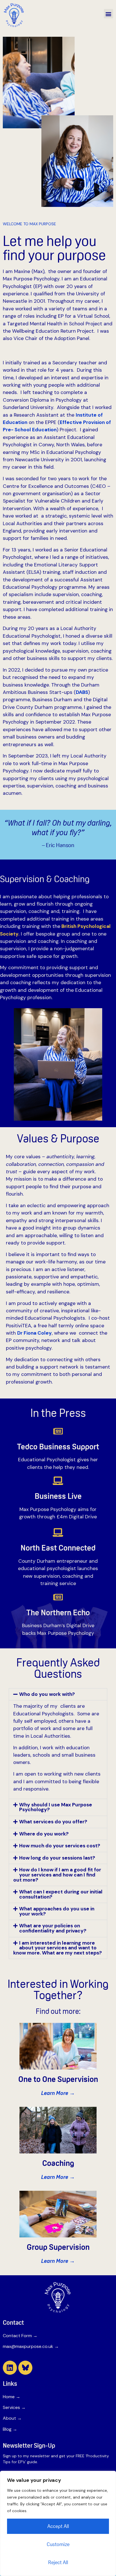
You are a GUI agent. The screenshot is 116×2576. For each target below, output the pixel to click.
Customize (58, 2544)
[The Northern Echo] (58, 1597)
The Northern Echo (58, 1612)
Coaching (58, 2163)
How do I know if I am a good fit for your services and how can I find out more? (57, 1875)
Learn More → (58, 2093)
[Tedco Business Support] (58, 1431)
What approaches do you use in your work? (57, 1911)
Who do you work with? (47, 1694)
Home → (12, 2397)
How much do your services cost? (60, 1846)
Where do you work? (44, 1834)
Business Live (58, 1496)
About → (12, 2418)
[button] (109, 14)
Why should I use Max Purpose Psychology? (56, 1807)
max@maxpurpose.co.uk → (31, 2346)
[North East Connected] (58, 1532)
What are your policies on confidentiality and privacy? (53, 1928)
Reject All (58, 2562)
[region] (58, 2523)
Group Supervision (58, 2247)
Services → (14, 2407)
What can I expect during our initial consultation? (61, 1894)
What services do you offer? (53, 1822)
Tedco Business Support (58, 1447)
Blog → (10, 2429)
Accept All (58, 2526)
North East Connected (58, 1548)
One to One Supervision (58, 2079)
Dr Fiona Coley (34, 1333)
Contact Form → (20, 2336)
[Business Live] (58, 1481)
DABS (82, 692)
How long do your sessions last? (57, 1858)
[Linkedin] (10, 2368)
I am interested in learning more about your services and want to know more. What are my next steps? (58, 1948)
